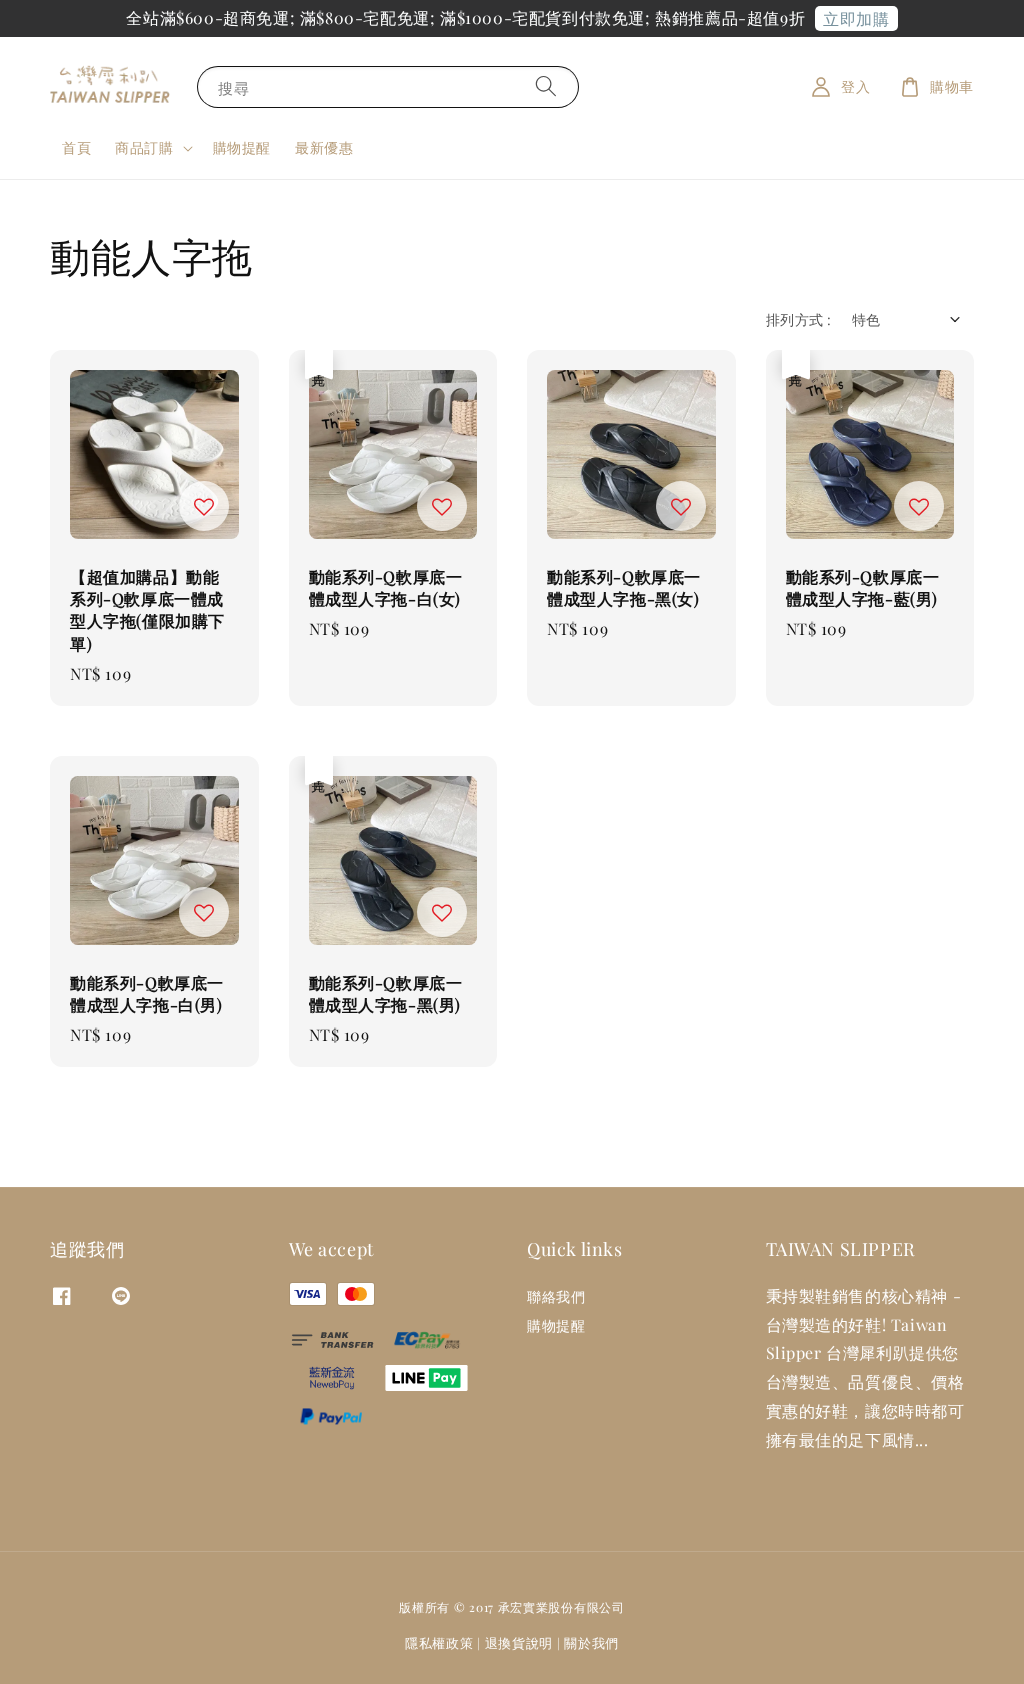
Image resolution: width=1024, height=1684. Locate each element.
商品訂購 (144, 148)
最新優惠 (324, 147)
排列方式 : (798, 319)
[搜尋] (546, 86)
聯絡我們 (556, 1297)
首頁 (76, 147)
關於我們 (591, 1642)
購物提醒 (242, 147)
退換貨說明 (519, 1642)
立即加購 (856, 18)
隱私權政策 (439, 1642)
